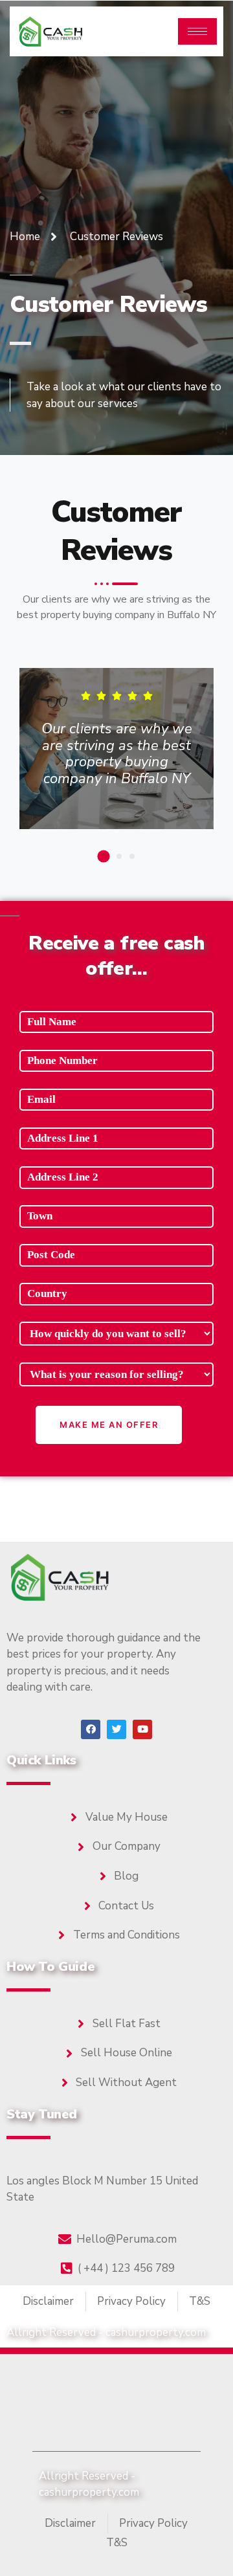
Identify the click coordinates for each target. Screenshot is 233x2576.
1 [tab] (103, 856)
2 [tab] (119, 856)
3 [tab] (132, 856)
